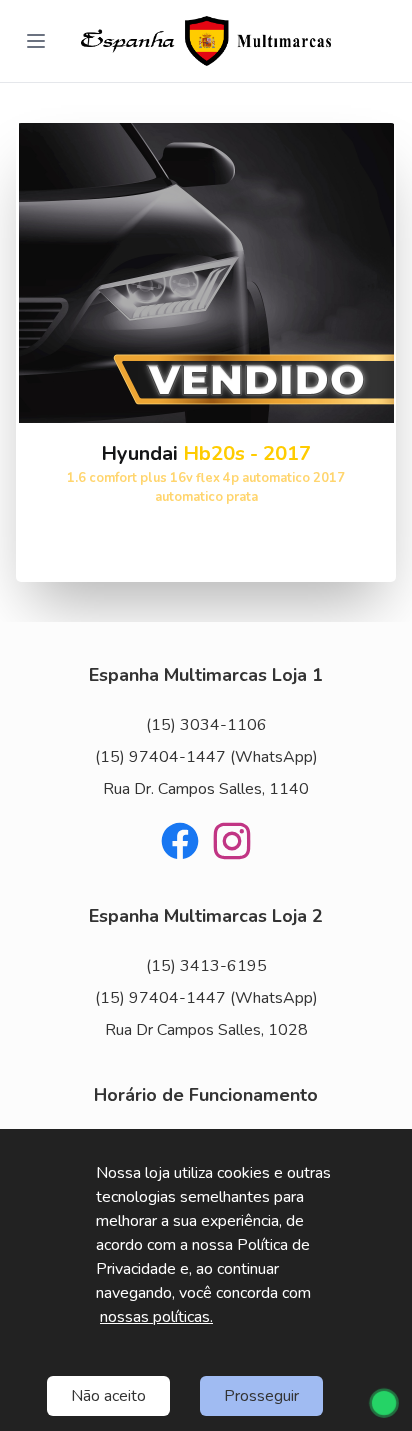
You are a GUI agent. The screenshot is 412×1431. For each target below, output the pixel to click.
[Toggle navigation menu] (36, 41)
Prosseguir (261, 1396)
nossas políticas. (156, 1317)
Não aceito (108, 1396)
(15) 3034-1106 (206, 725)
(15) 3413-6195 (206, 966)
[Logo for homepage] (206, 41)
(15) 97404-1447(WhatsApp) (206, 757)
